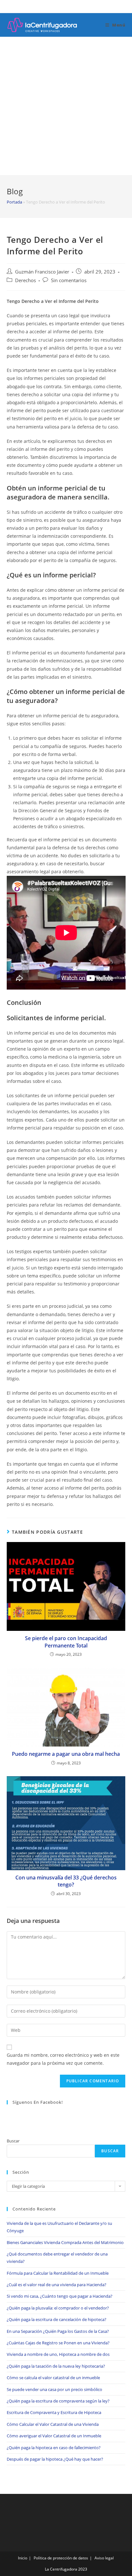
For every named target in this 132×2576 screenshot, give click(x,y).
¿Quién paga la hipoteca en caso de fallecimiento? (54, 2448)
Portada (14, 202)
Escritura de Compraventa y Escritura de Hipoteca (54, 2412)
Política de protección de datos (61, 2558)
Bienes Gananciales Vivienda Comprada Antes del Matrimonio (65, 2242)
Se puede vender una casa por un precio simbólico (54, 2389)
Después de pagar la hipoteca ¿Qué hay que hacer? (55, 2459)
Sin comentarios (69, 280)
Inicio (23, 2558)
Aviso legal (104, 2558)
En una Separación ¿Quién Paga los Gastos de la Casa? (58, 2331)
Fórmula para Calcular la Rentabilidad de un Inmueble (58, 2273)
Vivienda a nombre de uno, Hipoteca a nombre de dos (58, 2354)
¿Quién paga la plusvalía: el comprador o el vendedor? (58, 2308)
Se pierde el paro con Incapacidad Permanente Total (66, 1642)
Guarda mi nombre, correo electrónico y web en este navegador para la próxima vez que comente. (63, 2059)
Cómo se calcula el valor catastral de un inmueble (53, 2378)
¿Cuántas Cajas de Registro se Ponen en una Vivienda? (58, 2343)
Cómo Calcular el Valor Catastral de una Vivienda (53, 2424)
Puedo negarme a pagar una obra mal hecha (66, 1754)
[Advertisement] (66, 106)
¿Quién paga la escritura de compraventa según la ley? (58, 2401)
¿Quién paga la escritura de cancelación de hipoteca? (57, 2319)
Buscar (13, 2141)
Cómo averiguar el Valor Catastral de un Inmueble (54, 2436)
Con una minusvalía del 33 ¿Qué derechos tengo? (66, 1881)
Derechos (25, 280)
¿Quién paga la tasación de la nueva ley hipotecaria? (56, 2366)
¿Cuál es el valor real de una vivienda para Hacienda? (57, 2285)
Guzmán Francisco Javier (42, 272)
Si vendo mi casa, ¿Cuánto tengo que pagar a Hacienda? (60, 2296)
